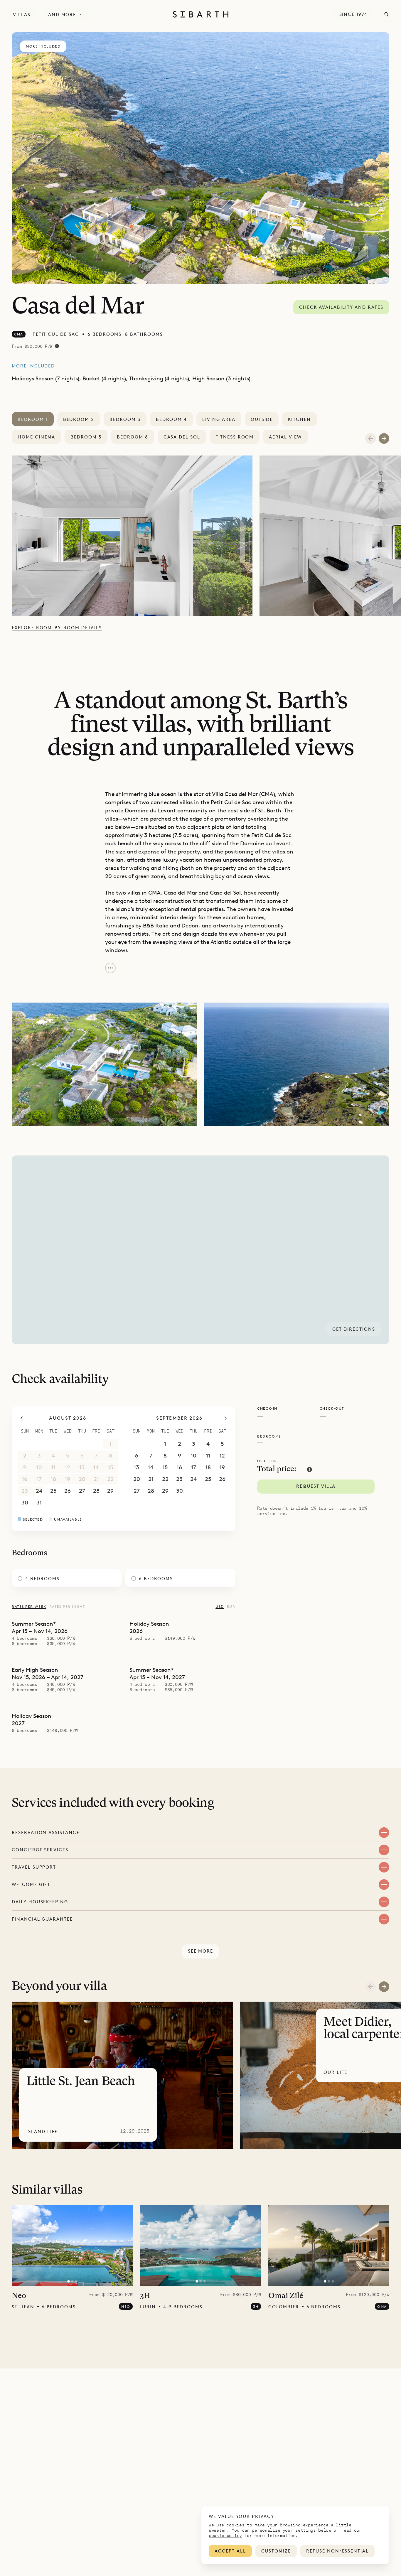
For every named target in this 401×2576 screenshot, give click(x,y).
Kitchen (299, 419)
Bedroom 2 (79, 419)
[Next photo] (124, 2246)
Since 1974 (354, 14)
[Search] (387, 14)
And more (62, 15)
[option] (136, 536)
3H (145, 2296)
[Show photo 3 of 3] (76, 2281)
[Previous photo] (20, 2246)
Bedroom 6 (133, 437)
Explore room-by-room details (57, 628)
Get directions (354, 1329)
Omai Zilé (286, 2296)
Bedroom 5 (86, 437)
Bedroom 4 (172, 419)
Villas (22, 15)
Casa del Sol (182, 437)
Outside (262, 419)
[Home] (201, 14)
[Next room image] (384, 438)
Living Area (219, 419)
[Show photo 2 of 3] (72, 2281)
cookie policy (225, 2535)
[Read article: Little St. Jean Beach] (122, 2075)
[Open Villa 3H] (201, 2246)
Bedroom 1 (33, 419)
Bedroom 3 (125, 419)
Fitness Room (235, 437)
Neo (19, 2296)
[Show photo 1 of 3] (68, 2281)
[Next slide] (384, 1987)
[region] (201, 1250)
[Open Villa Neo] (72, 2246)
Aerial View (285, 437)
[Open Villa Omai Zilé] (329, 2246)
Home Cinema (36, 437)
